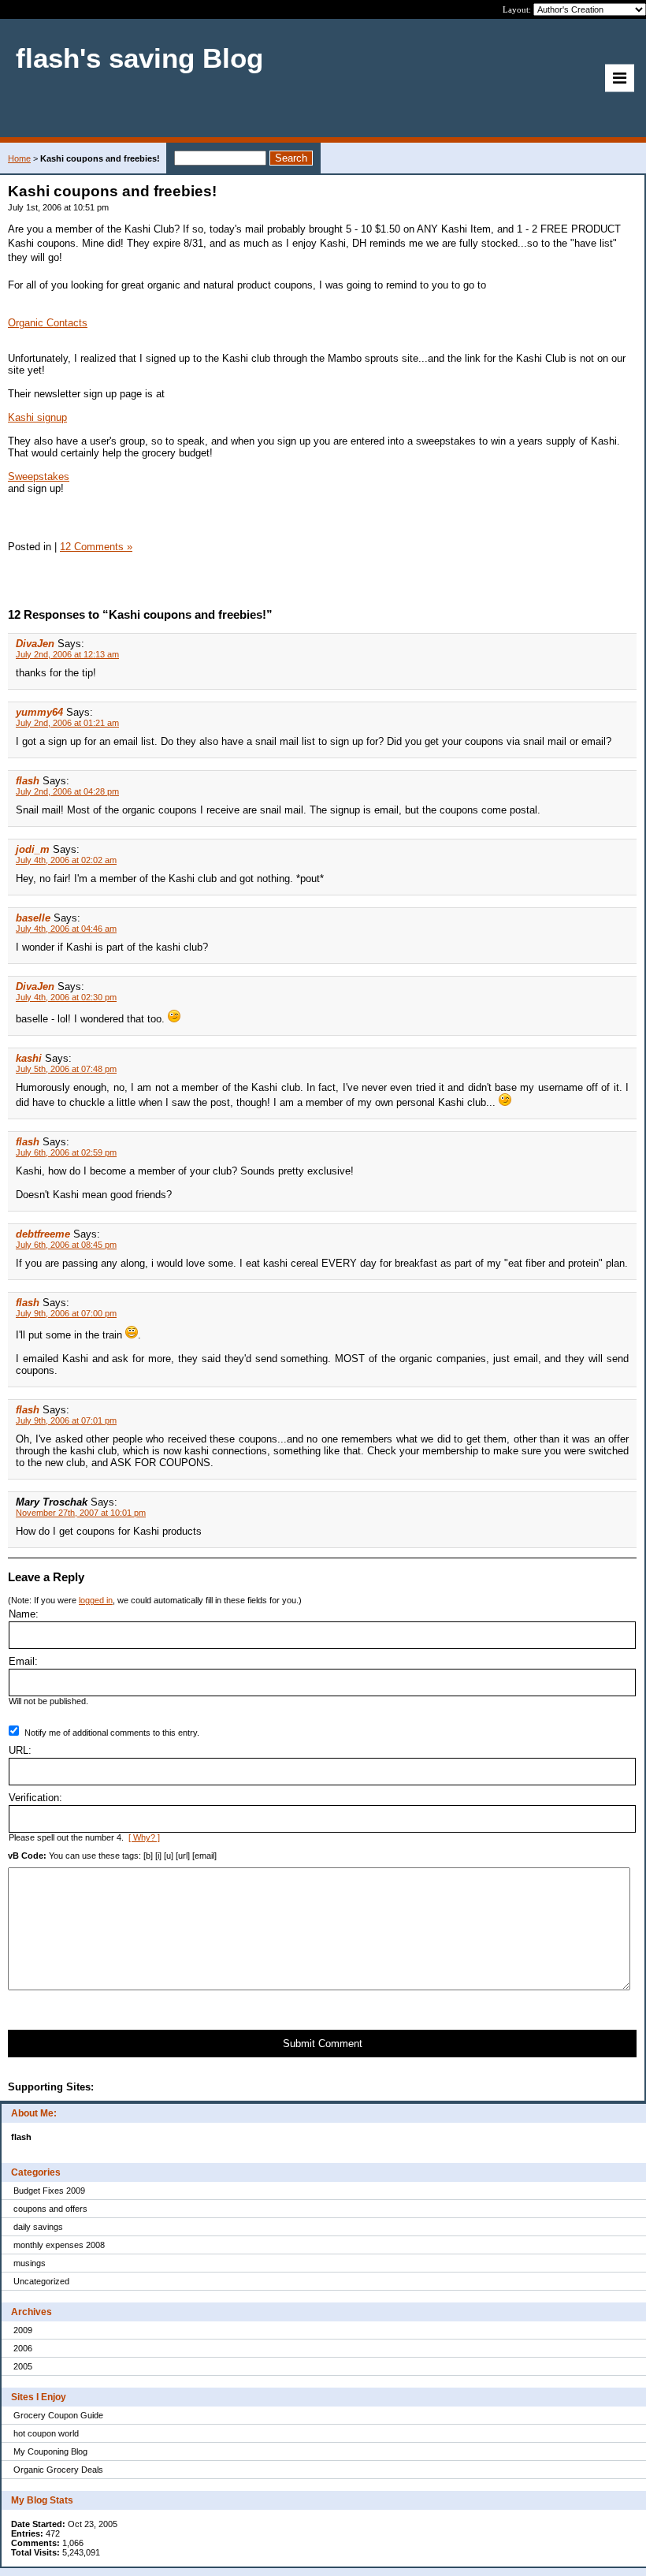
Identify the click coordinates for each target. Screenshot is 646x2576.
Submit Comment (323, 2044)
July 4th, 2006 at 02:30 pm (66, 997)
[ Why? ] (144, 1837)
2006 (23, 2348)
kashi (29, 1058)
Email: (23, 1661)
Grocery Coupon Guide (58, 2415)
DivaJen (35, 644)
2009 (23, 2330)
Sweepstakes (39, 476)
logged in (96, 1600)
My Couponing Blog (50, 2451)
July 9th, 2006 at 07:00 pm (66, 1313)
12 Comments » (96, 547)
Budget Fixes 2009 (49, 2191)
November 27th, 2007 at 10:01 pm (81, 1513)
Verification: (35, 1798)
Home (19, 158)
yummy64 (39, 712)
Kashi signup (37, 417)
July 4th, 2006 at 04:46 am (66, 929)
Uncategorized (41, 2281)
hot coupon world (46, 2433)
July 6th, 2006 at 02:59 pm (66, 1152)
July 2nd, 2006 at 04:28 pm (67, 791)
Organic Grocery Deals (58, 2470)
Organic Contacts (48, 323)
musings (30, 2263)
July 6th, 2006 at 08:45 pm (66, 1245)
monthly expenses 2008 (59, 2245)
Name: (24, 1614)
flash (28, 781)
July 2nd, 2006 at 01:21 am (67, 723)
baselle (33, 918)
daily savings (38, 2227)
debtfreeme (43, 1234)
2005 (23, 2366)
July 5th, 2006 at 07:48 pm (66, 1069)
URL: (20, 1750)
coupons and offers (50, 2209)
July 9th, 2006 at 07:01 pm (66, 1420)
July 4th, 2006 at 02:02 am (66, 860)
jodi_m (33, 849)
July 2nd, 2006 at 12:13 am (67, 654)
